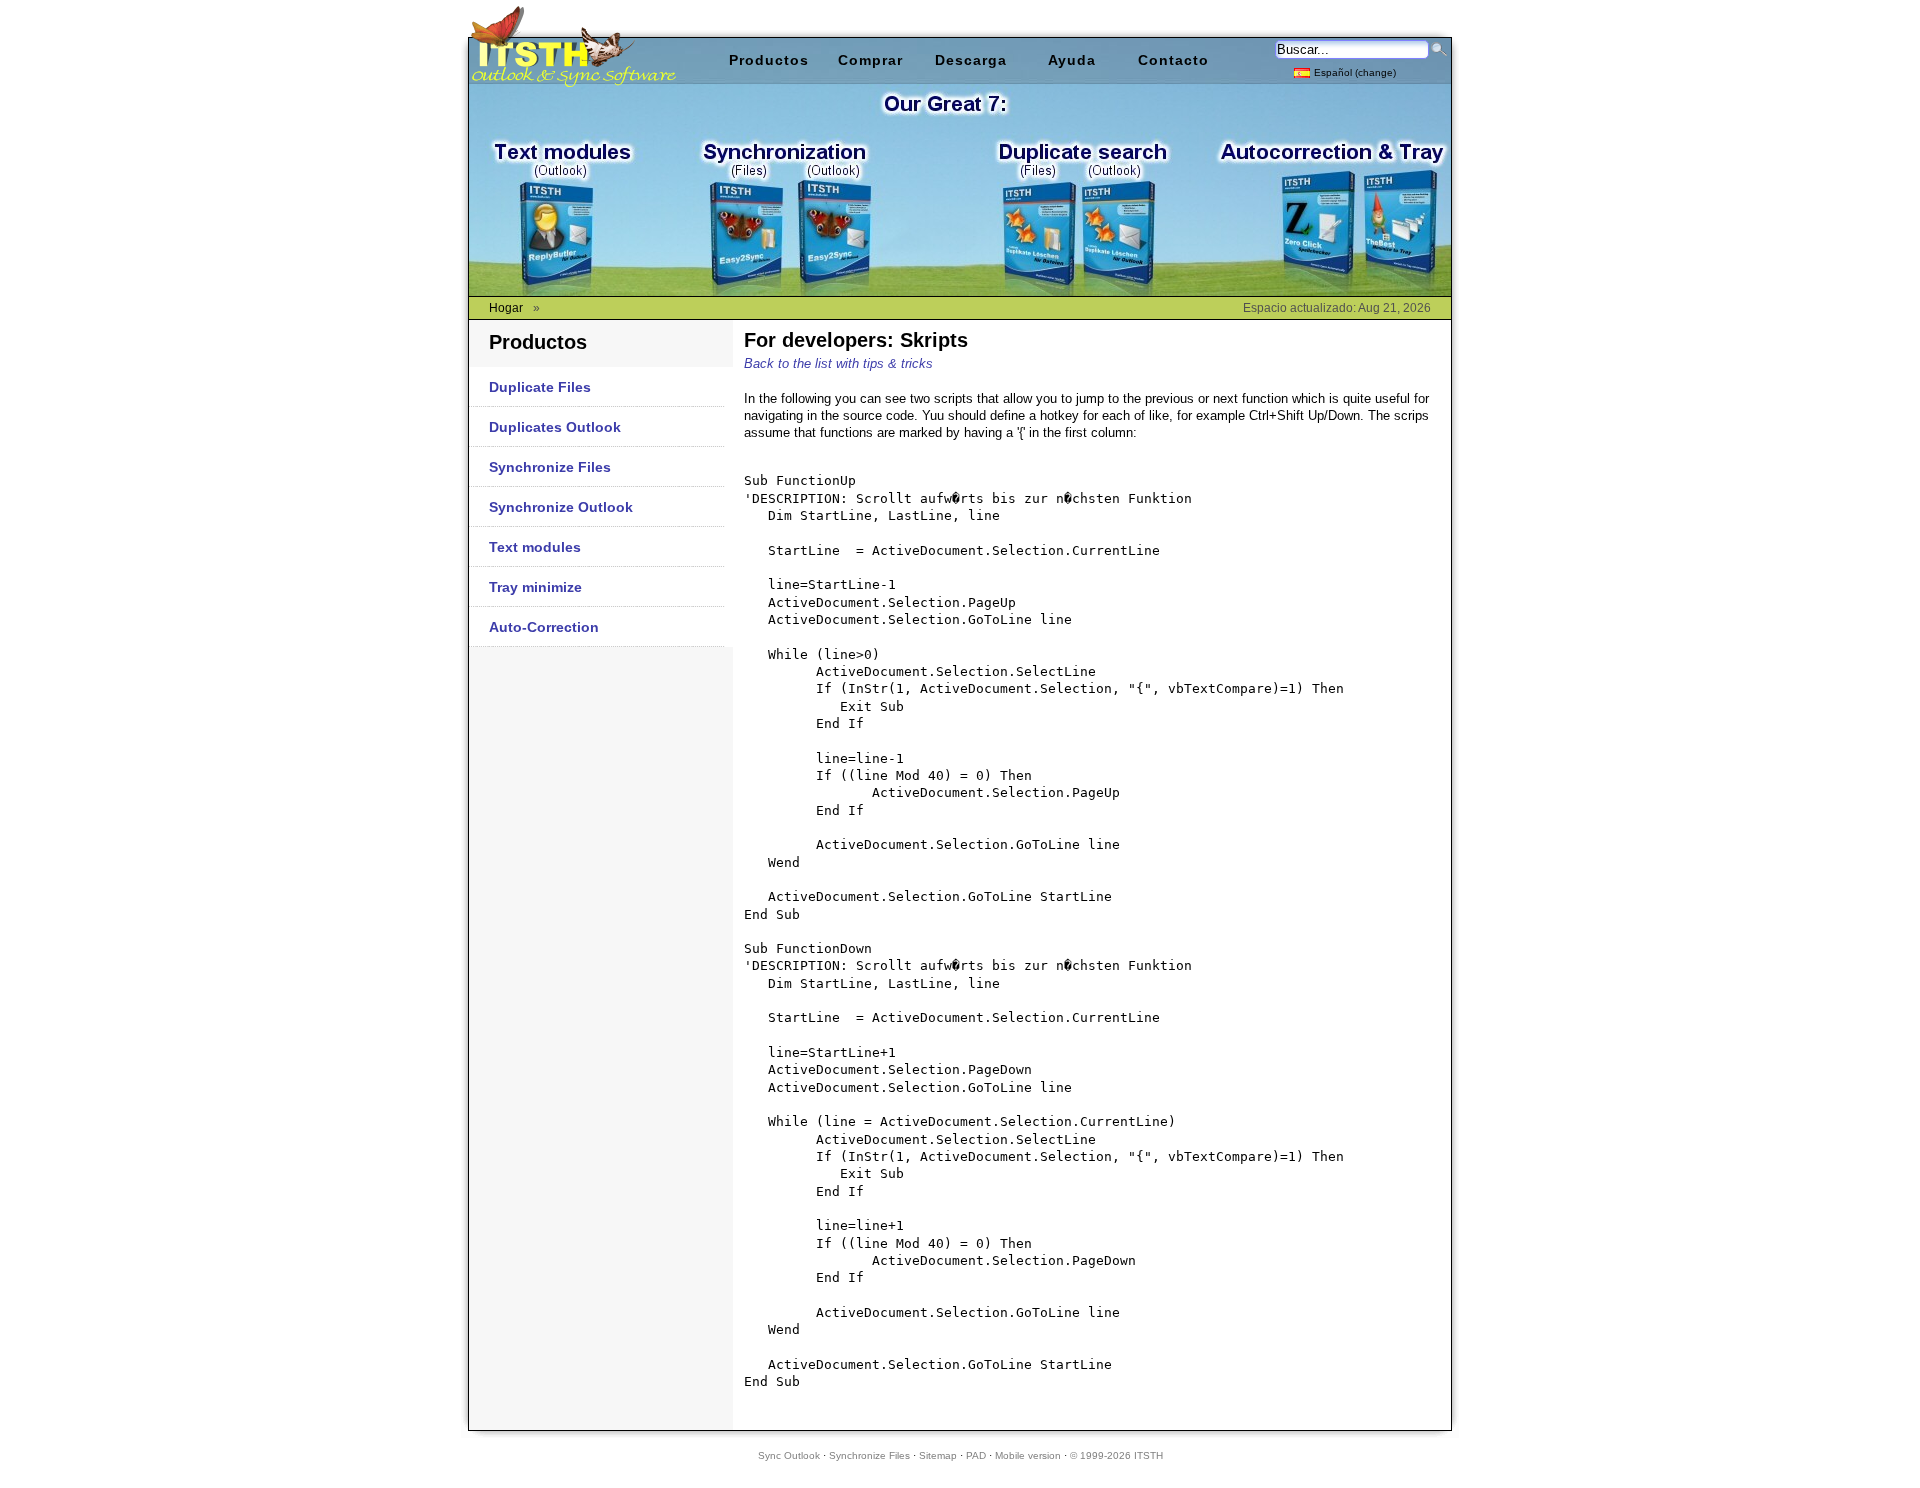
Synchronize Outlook (561, 507)
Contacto (1173, 60)
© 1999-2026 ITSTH (1116, 1455)
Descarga (971, 60)
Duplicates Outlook (555, 427)
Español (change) (1355, 72)
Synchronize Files (550, 467)
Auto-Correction (544, 627)
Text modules (535, 547)
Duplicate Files (540, 387)
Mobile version (1028, 1455)
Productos (769, 60)
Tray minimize (535, 587)
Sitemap (938, 1455)
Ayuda (1072, 60)
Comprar (870, 60)
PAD (976, 1455)
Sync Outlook (789, 1455)
